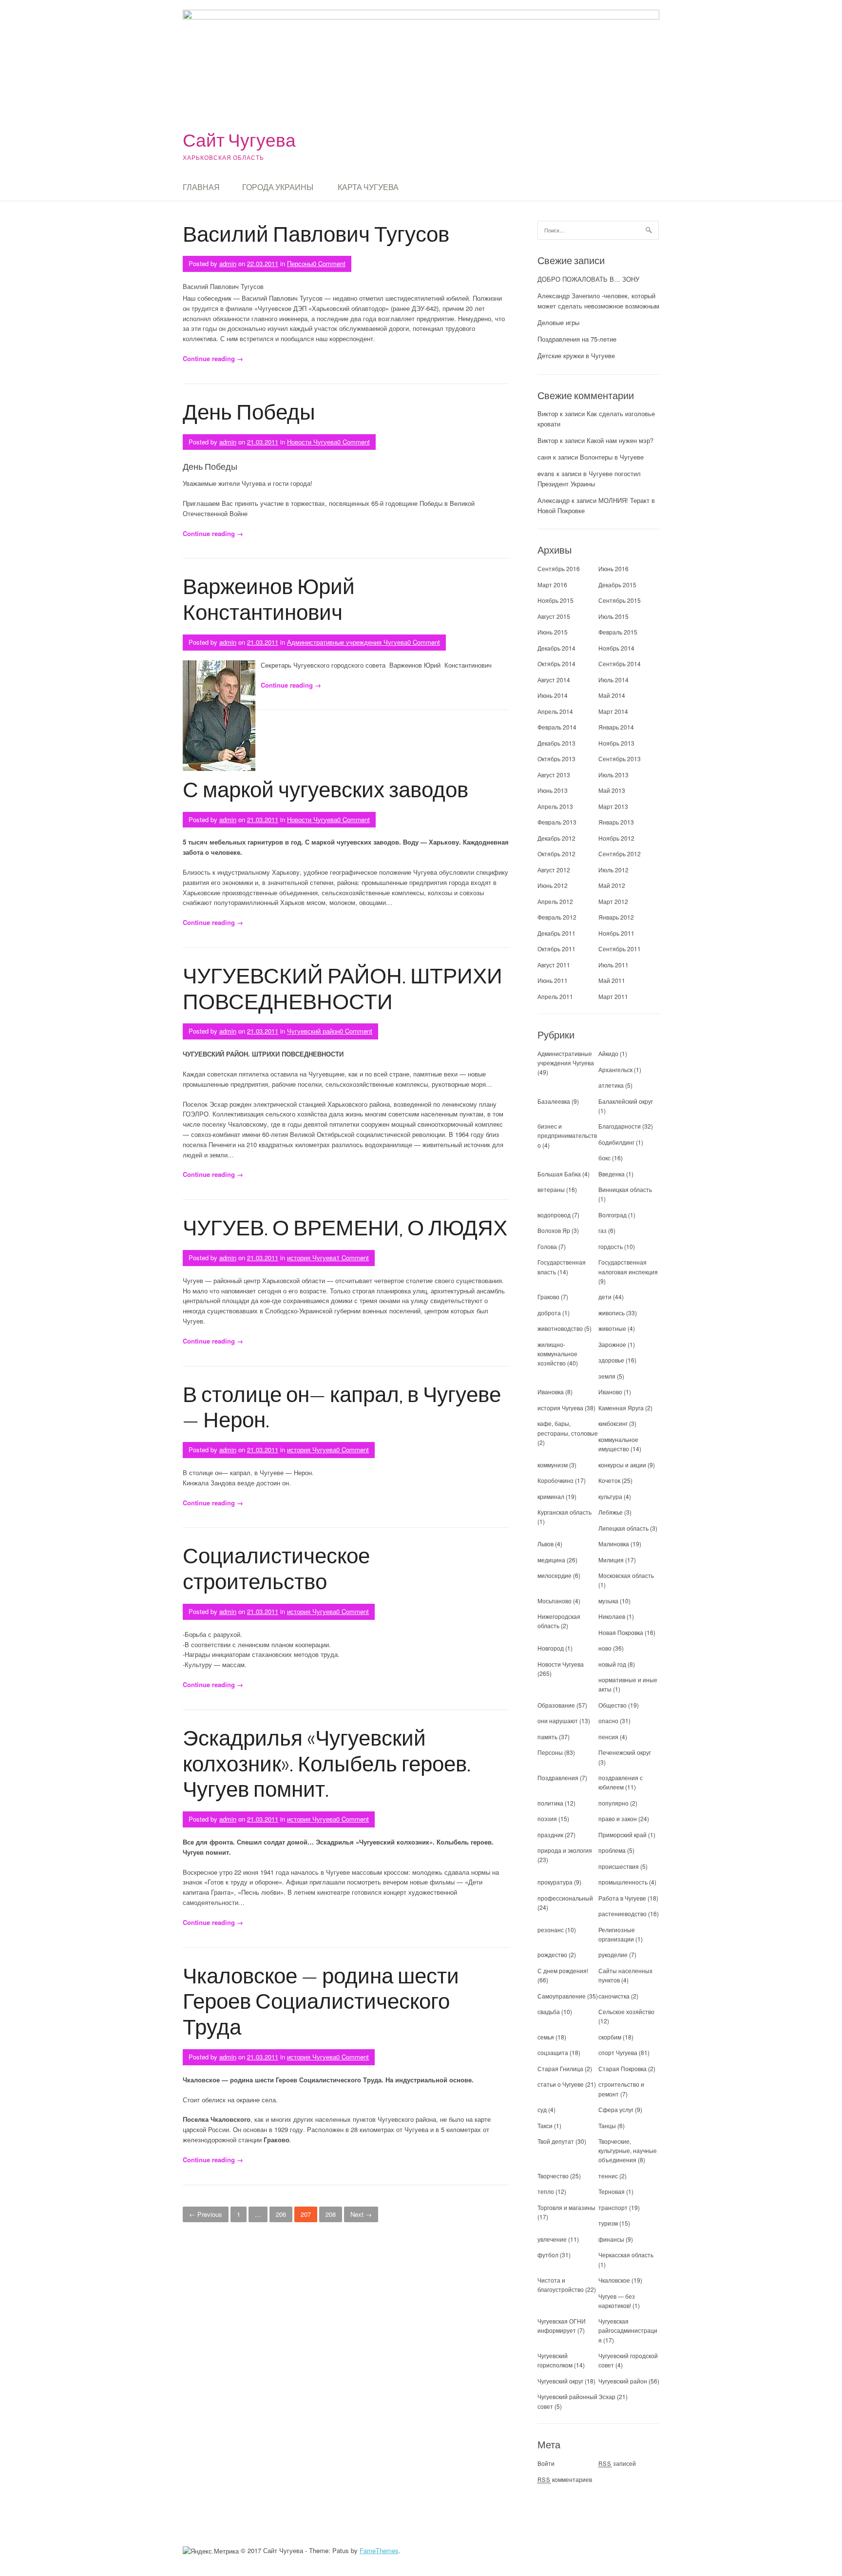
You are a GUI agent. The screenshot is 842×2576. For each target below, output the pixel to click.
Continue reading (213, 358)
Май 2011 (612, 980)
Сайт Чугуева (239, 140)
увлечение (552, 2239)
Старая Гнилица (560, 2068)
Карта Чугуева (368, 187)
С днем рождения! (563, 1970)
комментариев (565, 2479)
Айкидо (608, 1053)
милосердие (555, 1575)
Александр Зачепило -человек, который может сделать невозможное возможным (598, 301)
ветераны (551, 1189)
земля (607, 1376)
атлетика (611, 1085)
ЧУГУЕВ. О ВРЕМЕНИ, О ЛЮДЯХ (345, 1227)
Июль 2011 (613, 965)
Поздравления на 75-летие (577, 339)
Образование (556, 1705)
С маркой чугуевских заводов (325, 789)
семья (546, 2037)
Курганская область (565, 1512)
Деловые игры (558, 322)
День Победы (249, 411)
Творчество (553, 2176)
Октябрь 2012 (556, 854)
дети (605, 1297)
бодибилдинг (616, 1142)
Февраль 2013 (557, 822)
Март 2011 (613, 996)
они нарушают (558, 1721)
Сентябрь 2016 (559, 568)
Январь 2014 (616, 727)
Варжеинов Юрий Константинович (269, 598)
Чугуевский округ (560, 2381)
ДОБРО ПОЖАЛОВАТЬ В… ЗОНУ (588, 279)
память (547, 1737)
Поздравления (558, 1778)
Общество (612, 1705)
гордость (611, 1246)
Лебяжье (611, 1512)
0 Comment (329, 263)
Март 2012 (613, 901)
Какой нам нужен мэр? (620, 440)
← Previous (206, 2214)
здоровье (611, 1360)
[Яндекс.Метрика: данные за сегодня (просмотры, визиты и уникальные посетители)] (211, 2551)
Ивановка (551, 1392)
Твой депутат (556, 2141)
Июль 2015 (613, 616)
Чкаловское (614, 2280)
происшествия (619, 1866)
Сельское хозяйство (626, 2011)
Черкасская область (626, 2255)
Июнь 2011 (553, 980)
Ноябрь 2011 (616, 933)
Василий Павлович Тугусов (316, 233)
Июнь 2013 (553, 790)
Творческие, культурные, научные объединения (628, 2150)
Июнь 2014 (553, 695)
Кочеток (609, 1480)
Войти (546, 2463)
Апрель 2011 (555, 996)
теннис (608, 2176)
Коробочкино (555, 1480)
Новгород (551, 1648)
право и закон (618, 1818)
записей (617, 2463)
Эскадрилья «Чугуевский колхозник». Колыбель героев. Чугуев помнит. (327, 1763)
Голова (547, 1246)
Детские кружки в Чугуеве (576, 356)
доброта (549, 1313)
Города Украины (278, 187)
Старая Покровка (622, 2068)
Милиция (611, 1560)
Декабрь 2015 (617, 585)
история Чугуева (312, 1258)
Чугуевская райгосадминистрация (628, 2330)
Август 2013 (554, 775)
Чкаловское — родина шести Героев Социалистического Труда (321, 2001)
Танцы (607, 2125)
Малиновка (614, 1544)
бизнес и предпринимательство (567, 1135)
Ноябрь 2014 (616, 648)
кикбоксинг (613, 1423)
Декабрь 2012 (556, 838)
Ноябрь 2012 (616, 838)
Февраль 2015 (618, 632)
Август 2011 (554, 965)
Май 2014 (612, 695)
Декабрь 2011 (556, 933)
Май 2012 (612, 885)
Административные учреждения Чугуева (347, 642)
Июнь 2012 (553, 885)
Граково (548, 1297)
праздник (550, 1835)
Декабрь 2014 (556, 648)
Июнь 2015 (553, 632)
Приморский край (622, 1835)
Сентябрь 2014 (620, 663)
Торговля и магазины (566, 2207)
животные (612, 1328)
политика (550, 1803)
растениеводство (622, 1913)
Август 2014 (554, 680)
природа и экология (565, 1850)
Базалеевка (554, 1101)
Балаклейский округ (626, 1101)
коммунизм (553, 1465)
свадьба (549, 2011)
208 (331, 2214)
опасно (608, 1721)
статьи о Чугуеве (561, 2084)
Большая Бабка (559, 1174)
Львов (545, 1544)
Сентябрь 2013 (620, 759)
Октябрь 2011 (556, 949)
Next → (361, 2214)
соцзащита (553, 2052)
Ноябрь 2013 (616, 743)
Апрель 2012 (555, 901)
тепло (546, 2191)
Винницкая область (625, 1189)
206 (281, 2214)
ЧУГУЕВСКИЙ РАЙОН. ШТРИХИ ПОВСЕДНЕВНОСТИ (343, 988)
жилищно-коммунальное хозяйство (557, 1354)
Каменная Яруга (621, 1408)
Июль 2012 (613, 870)
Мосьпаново (555, 1601)
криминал (551, 1496)
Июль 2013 (613, 775)
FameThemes (379, 2550)
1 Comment (353, 1258)
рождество (552, 1954)
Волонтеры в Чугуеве (612, 457)
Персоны (300, 263)
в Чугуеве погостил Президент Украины (589, 479)
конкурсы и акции (622, 1465)
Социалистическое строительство (276, 1568)
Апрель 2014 (555, 711)
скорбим (610, 2037)
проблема (612, 1850)
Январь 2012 (616, 917)
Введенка (612, 1174)
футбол (548, 2255)
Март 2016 (552, 585)
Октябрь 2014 (556, 663)
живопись (612, 1313)
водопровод (554, 1215)
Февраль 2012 (557, 917)
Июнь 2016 (613, 568)
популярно (613, 1803)
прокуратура (555, 1882)
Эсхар (607, 2396)
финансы (611, 2239)
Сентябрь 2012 (620, 854)
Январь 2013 (616, 822)
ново (605, 1648)
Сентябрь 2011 (620, 949)
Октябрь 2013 (556, 759)
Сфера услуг (616, 2109)
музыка (608, 1601)
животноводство (560, 1328)
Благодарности (620, 1126)
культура (610, 1496)
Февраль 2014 (557, 727)
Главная (201, 187)
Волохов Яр (554, 1230)
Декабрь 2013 (556, 743)
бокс (604, 1158)
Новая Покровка (621, 1632)
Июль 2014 (613, 680)
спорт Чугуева (618, 2052)
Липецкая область (623, 1528)
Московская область (626, 1575)
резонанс (551, 1930)
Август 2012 (554, 870)
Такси (546, 2125)
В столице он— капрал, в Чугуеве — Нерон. (342, 1406)
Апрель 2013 (555, 806)
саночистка (614, 1996)
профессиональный (565, 1898)
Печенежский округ (625, 1752)
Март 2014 (613, 711)
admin (228, 263)
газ (603, 1230)
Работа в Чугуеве (622, 1898)
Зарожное (612, 1344)
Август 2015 (554, 616)
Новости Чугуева (312, 442)
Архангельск (615, 1069)
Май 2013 (612, 790)
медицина (551, 1560)
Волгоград (612, 1215)
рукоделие (613, 1954)
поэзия (547, 1818)
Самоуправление (562, 1996)
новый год (612, 1664)
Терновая (612, 2191)
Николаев (612, 1616)
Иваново (610, 1392)
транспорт (613, 2207)
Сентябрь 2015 (620, 600)
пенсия (608, 1737)
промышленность (623, 1882)
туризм (608, 2223)
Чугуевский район (313, 1031)
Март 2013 (613, 806)
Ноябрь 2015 (555, 600)
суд (542, 2109)
